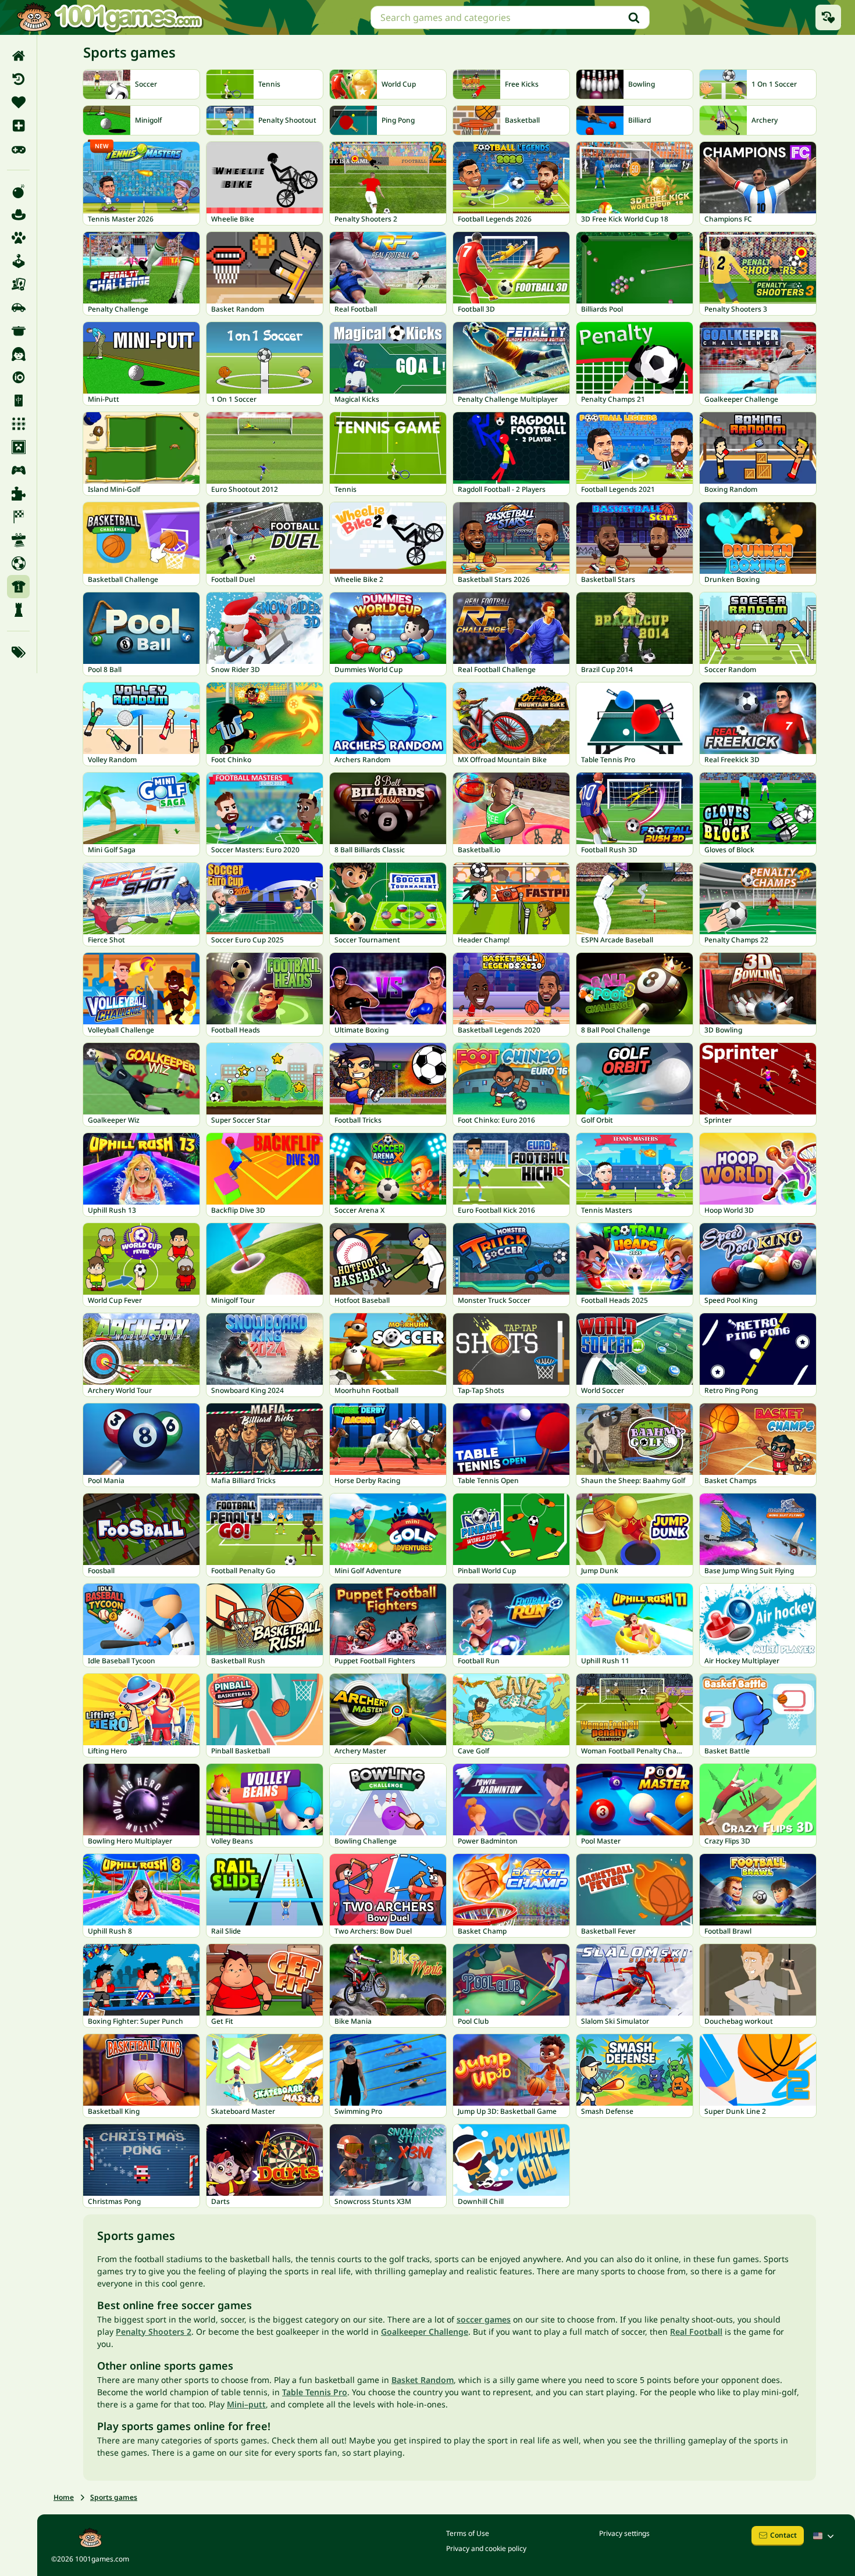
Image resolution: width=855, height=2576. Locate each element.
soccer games (484, 2319)
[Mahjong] (18, 401)
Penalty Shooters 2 (154, 2332)
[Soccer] (18, 563)
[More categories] (18, 652)
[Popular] (18, 149)
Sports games (114, 2497)
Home (64, 2497)
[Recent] (18, 79)
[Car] (18, 308)
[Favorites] (18, 102)
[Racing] (18, 517)
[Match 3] (18, 424)
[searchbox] (510, 17)
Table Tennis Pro (315, 2392)
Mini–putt (246, 2404)
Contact (783, 2535)
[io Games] (18, 377)
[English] (825, 2536)
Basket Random (423, 2380)
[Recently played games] (828, 17)
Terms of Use (468, 2533)
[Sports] (18, 587)
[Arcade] (18, 261)
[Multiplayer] (18, 470)
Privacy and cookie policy (486, 2548)
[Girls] (18, 354)
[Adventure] (18, 215)
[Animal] (18, 238)
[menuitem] (18, 56)
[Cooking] (18, 331)
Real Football (696, 2332)
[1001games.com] (109, 17)
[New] (18, 126)
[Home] (18, 56)
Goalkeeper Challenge (425, 2332)
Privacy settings (624, 2533)
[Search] (634, 17)
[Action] (18, 191)
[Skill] (18, 540)
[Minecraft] (18, 447)
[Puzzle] (18, 494)
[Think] (18, 610)
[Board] (18, 284)
